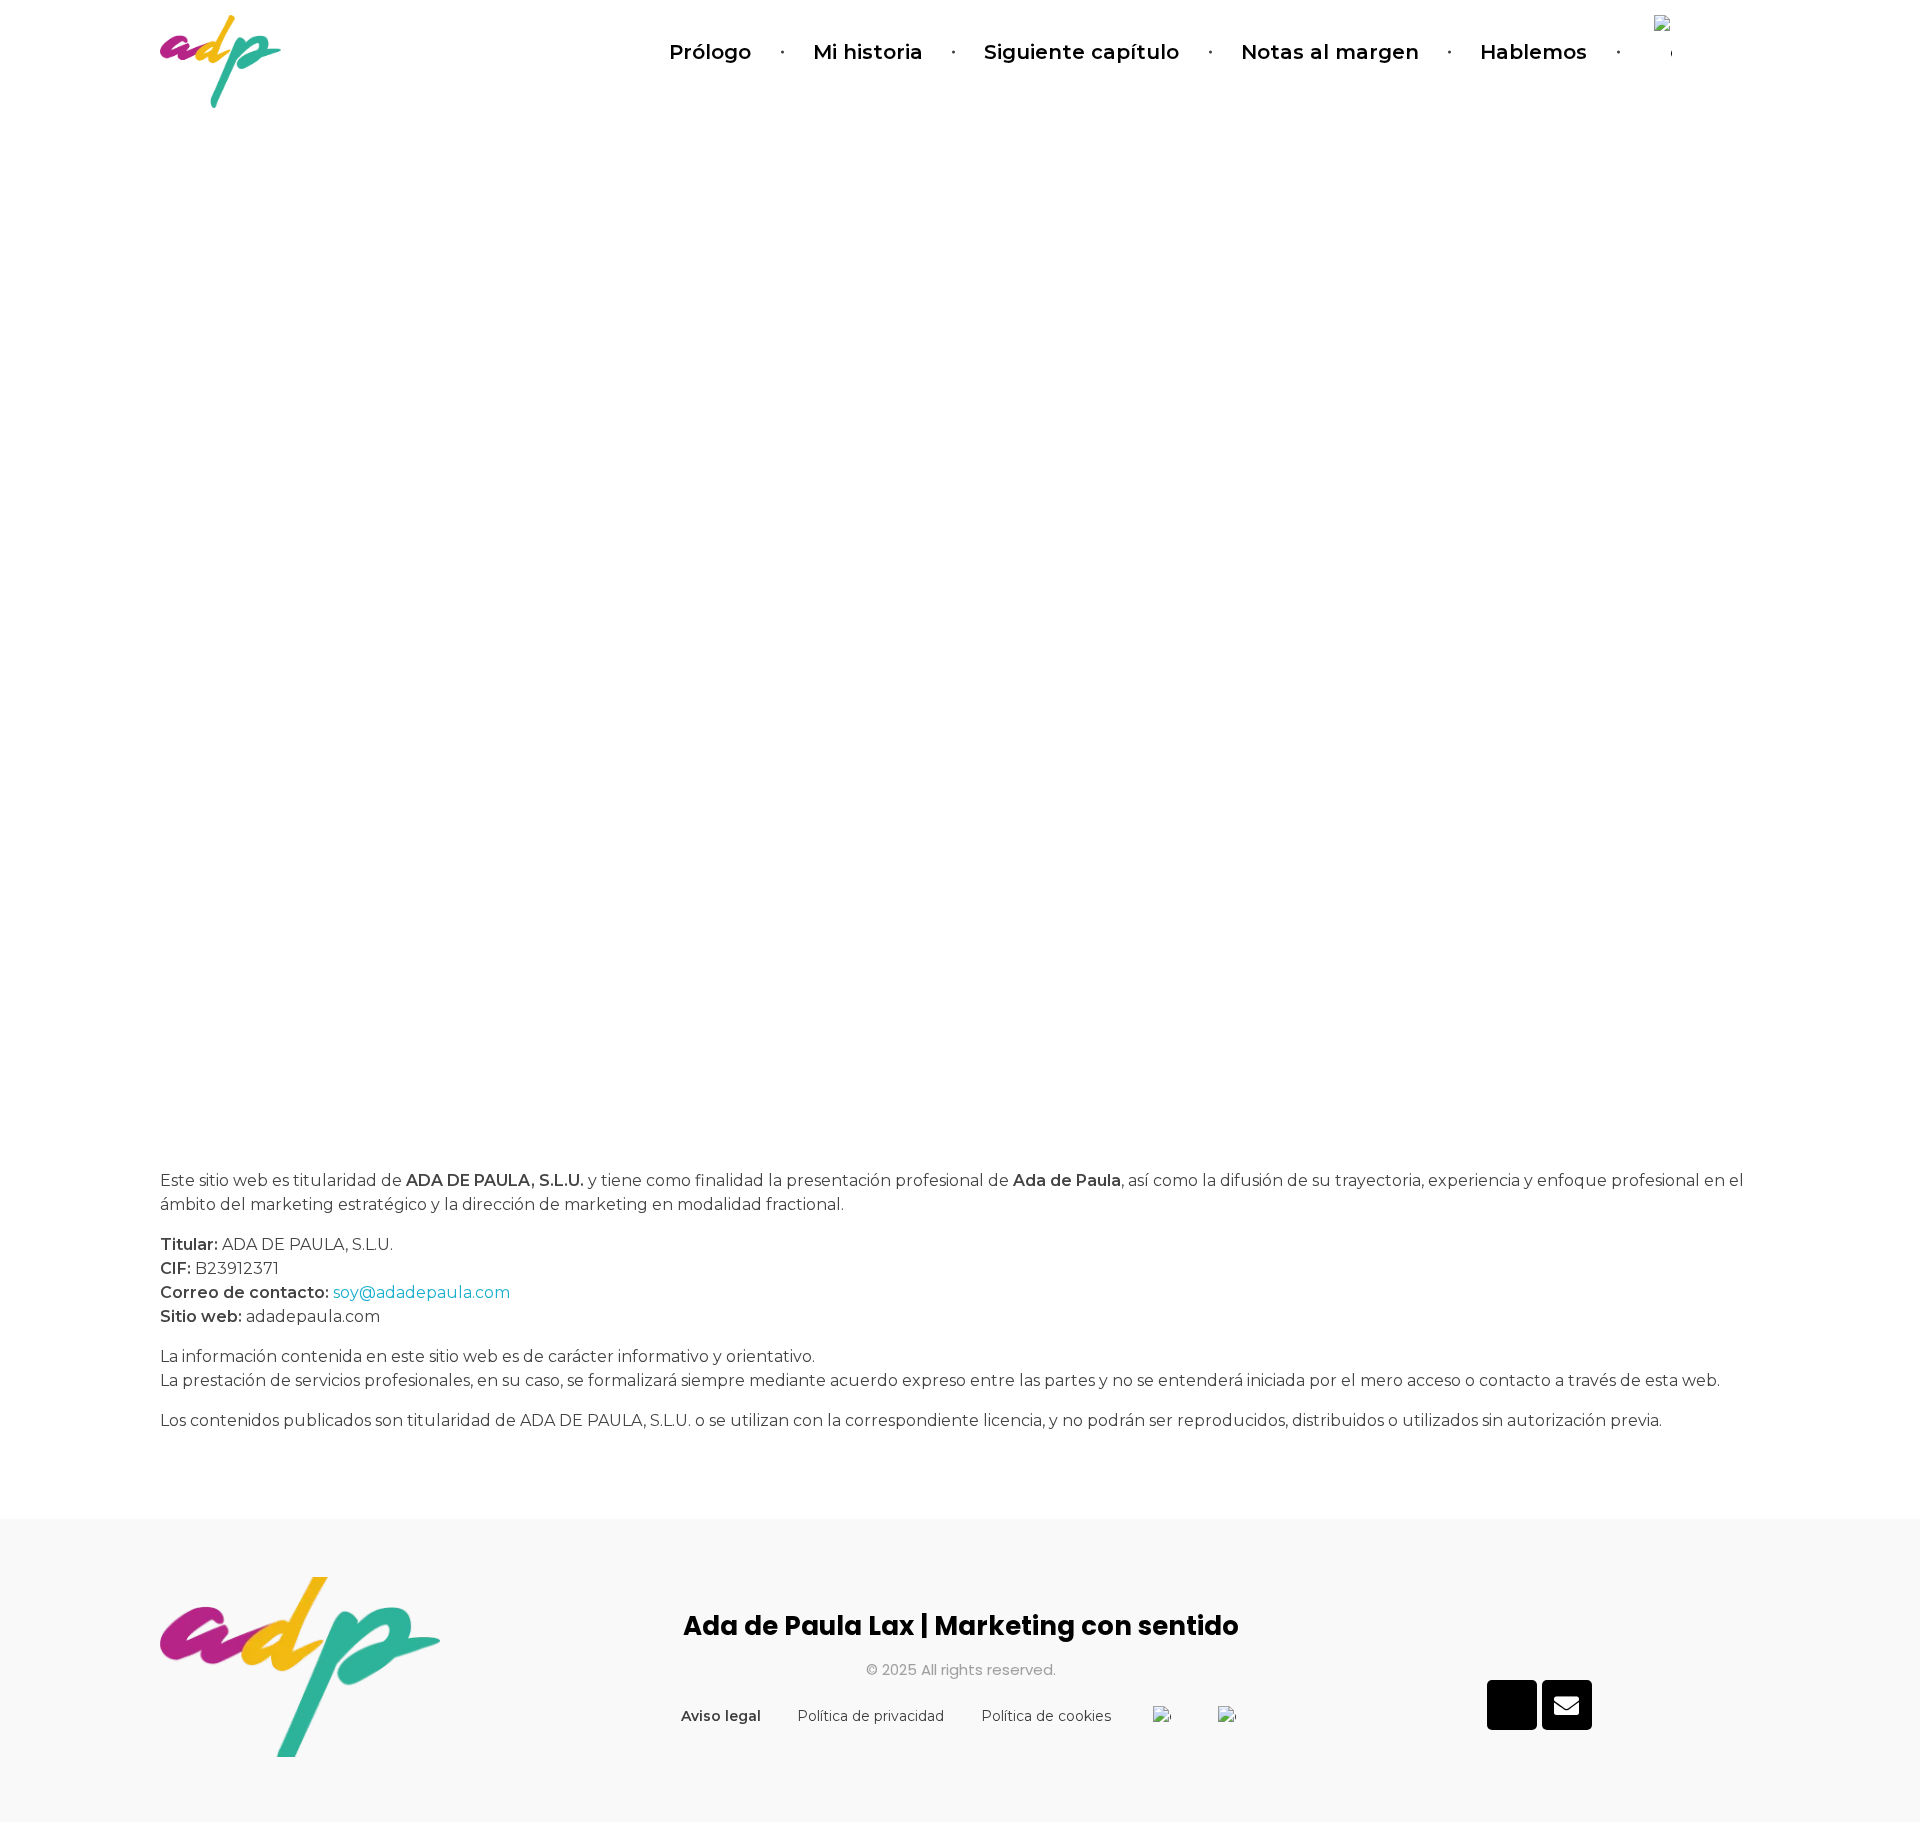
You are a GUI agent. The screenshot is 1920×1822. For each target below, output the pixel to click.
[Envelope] (1567, 1705)
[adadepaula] (220, 61)
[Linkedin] (1512, 1705)
